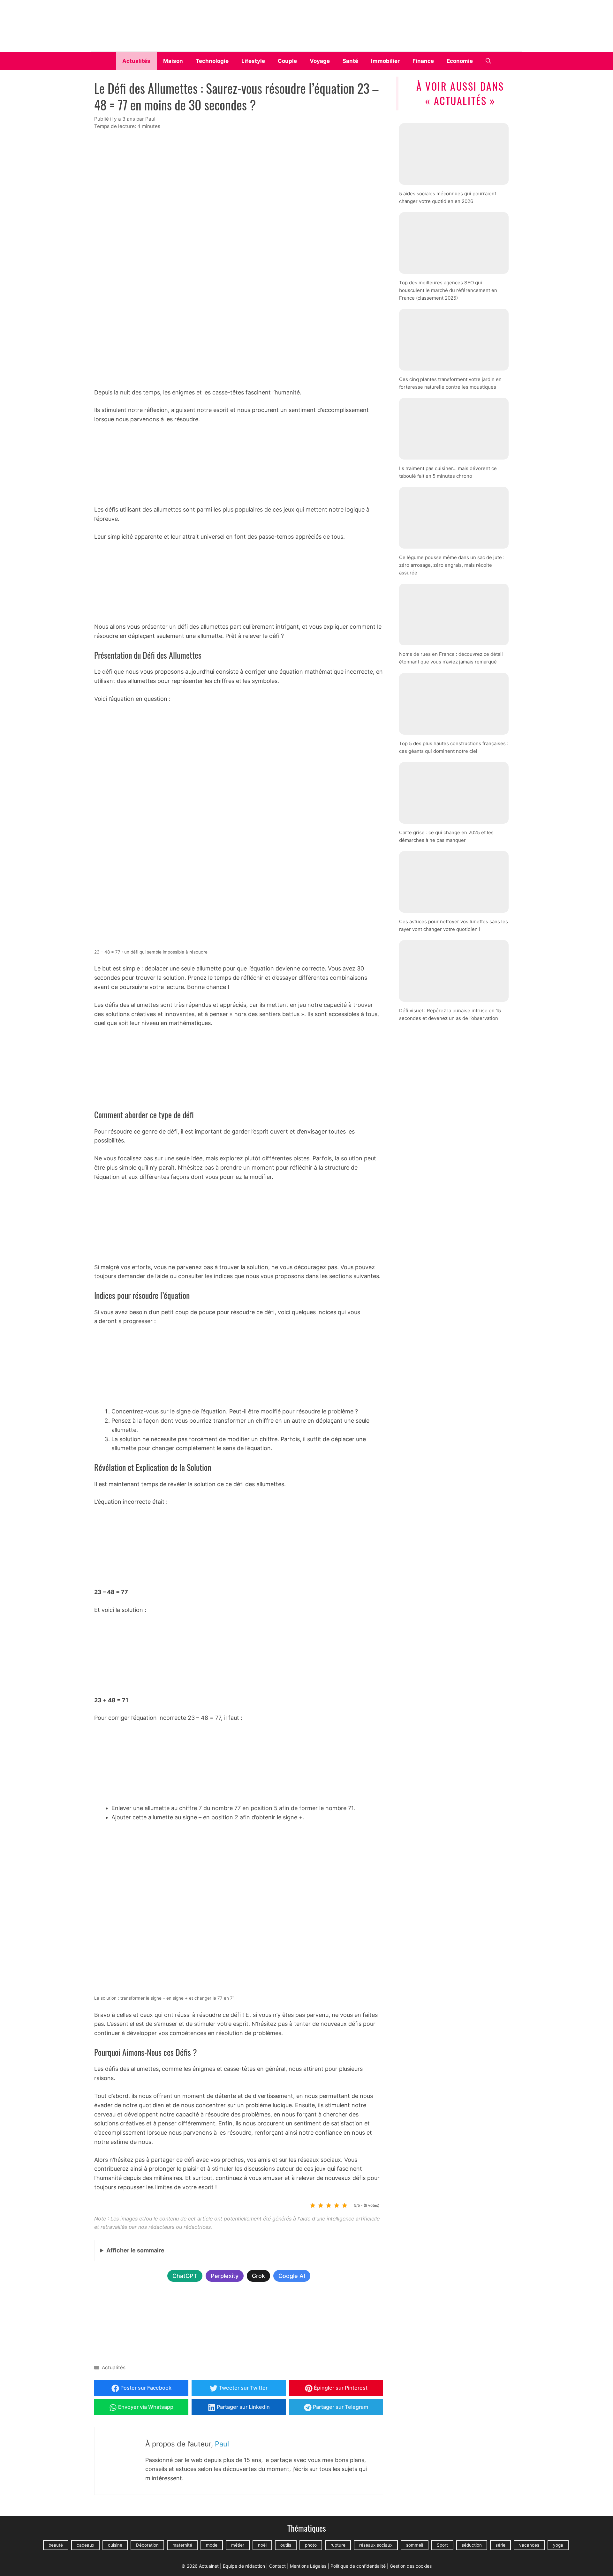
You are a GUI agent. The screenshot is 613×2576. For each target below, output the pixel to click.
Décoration (147, 2545)
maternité (182, 2545)
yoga (558, 2545)
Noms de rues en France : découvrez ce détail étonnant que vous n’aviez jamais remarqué (451, 658)
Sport (442, 2545)
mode (212, 2545)
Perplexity (225, 2276)
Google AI (292, 2276)
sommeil (415, 2545)
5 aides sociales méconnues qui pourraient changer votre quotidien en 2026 (448, 197)
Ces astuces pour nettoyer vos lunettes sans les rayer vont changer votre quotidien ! (454, 925)
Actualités (136, 61)
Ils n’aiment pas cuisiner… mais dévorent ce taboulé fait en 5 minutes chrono (448, 472)
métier (238, 2545)
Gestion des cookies (411, 2566)
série (500, 2545)
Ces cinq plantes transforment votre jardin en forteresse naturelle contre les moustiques (450, 383)
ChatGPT (185, 2276)
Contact (277, 2566)
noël (262, 2545)
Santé (350, 61)
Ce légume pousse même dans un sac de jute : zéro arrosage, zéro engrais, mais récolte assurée (452, 565)
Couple (287, 61)
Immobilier (385, 61)
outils (286, 2545)
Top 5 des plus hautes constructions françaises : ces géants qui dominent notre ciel (454, 747)
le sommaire (135, 2250)
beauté (56, 2545)
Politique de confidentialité (358, 2566)
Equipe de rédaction (244, 2566)
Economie (460, 61)
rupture (338, 2545)
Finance (423, 61)
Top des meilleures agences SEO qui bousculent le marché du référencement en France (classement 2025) (448, 290)
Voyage (320, 61)
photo (311, 2545)
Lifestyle (253, 61)
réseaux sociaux (376, 2545)
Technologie (212, 61)
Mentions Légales (308, 2566)
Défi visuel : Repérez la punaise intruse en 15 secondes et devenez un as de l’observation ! (450, 1014)
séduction (472, 2545)
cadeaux (85, 2545)
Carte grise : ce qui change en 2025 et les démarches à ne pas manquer (446, 836)
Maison (173, 61)
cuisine (115, 2545)
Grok (258, 2276)
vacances (529, 2545)
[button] (488, 61)
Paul (222, 2444)
